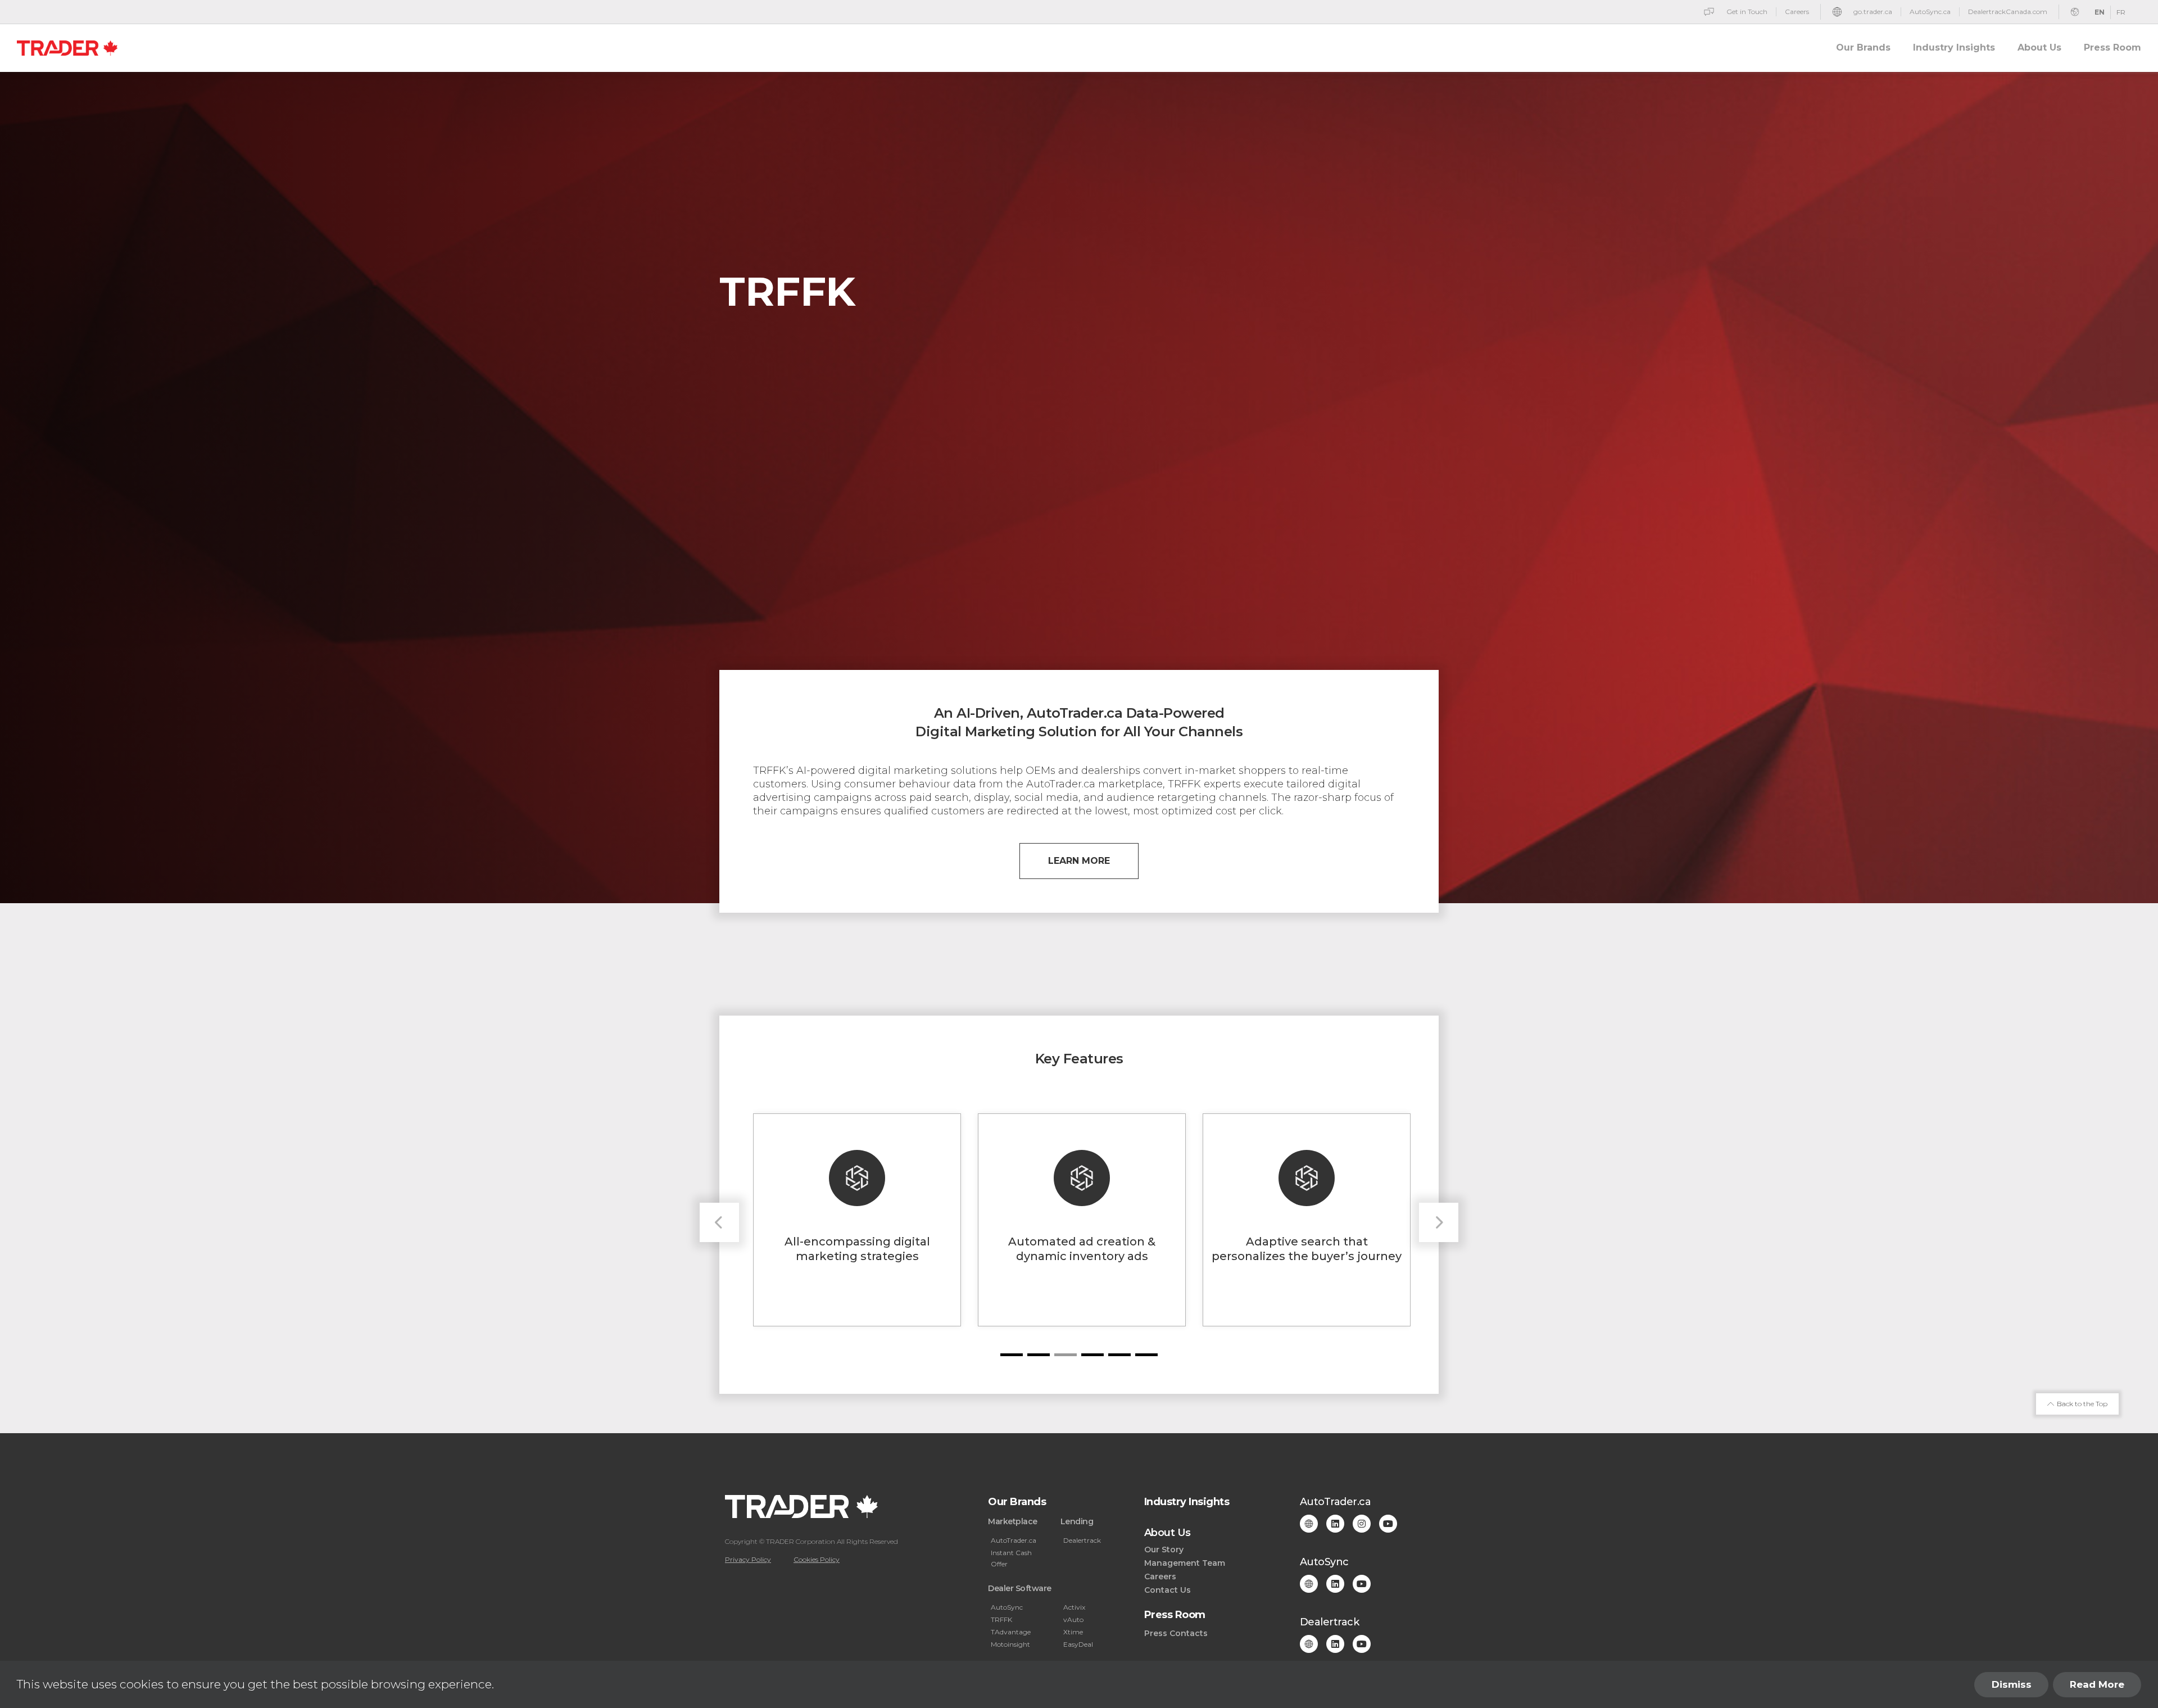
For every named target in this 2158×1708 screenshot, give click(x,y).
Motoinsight (1010, 1644)
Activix (1074, 1607)
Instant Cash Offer (1011, 1558)
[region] (1079, 1684)
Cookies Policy (817, 1559)
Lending (1077, 1521)
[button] (1012, 1355)
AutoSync (1007, 1607)
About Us (2039, 47)
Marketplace (1013, 1521)
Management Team (1185, 1563)
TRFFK (1001, 1619)
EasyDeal (1078, 1644)
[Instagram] (1362, 1524)
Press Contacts (1176, 1633)
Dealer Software (1020, 1588)
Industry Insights (1954, 47)
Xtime (1073, 1632)
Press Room (2112, 47)
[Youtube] (1388, 1524)
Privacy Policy (748, 1559)
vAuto (1073, 1619)
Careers (1160, 1576)
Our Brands (1863, 47)
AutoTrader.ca (1014, 1540)
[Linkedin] (1335, 1524)
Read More (2097, 1684)
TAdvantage (1011, 1632)
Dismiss (2012, 1684)
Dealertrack (1082, 1540)
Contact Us (1168, 1590)
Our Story (1164, 1550)
